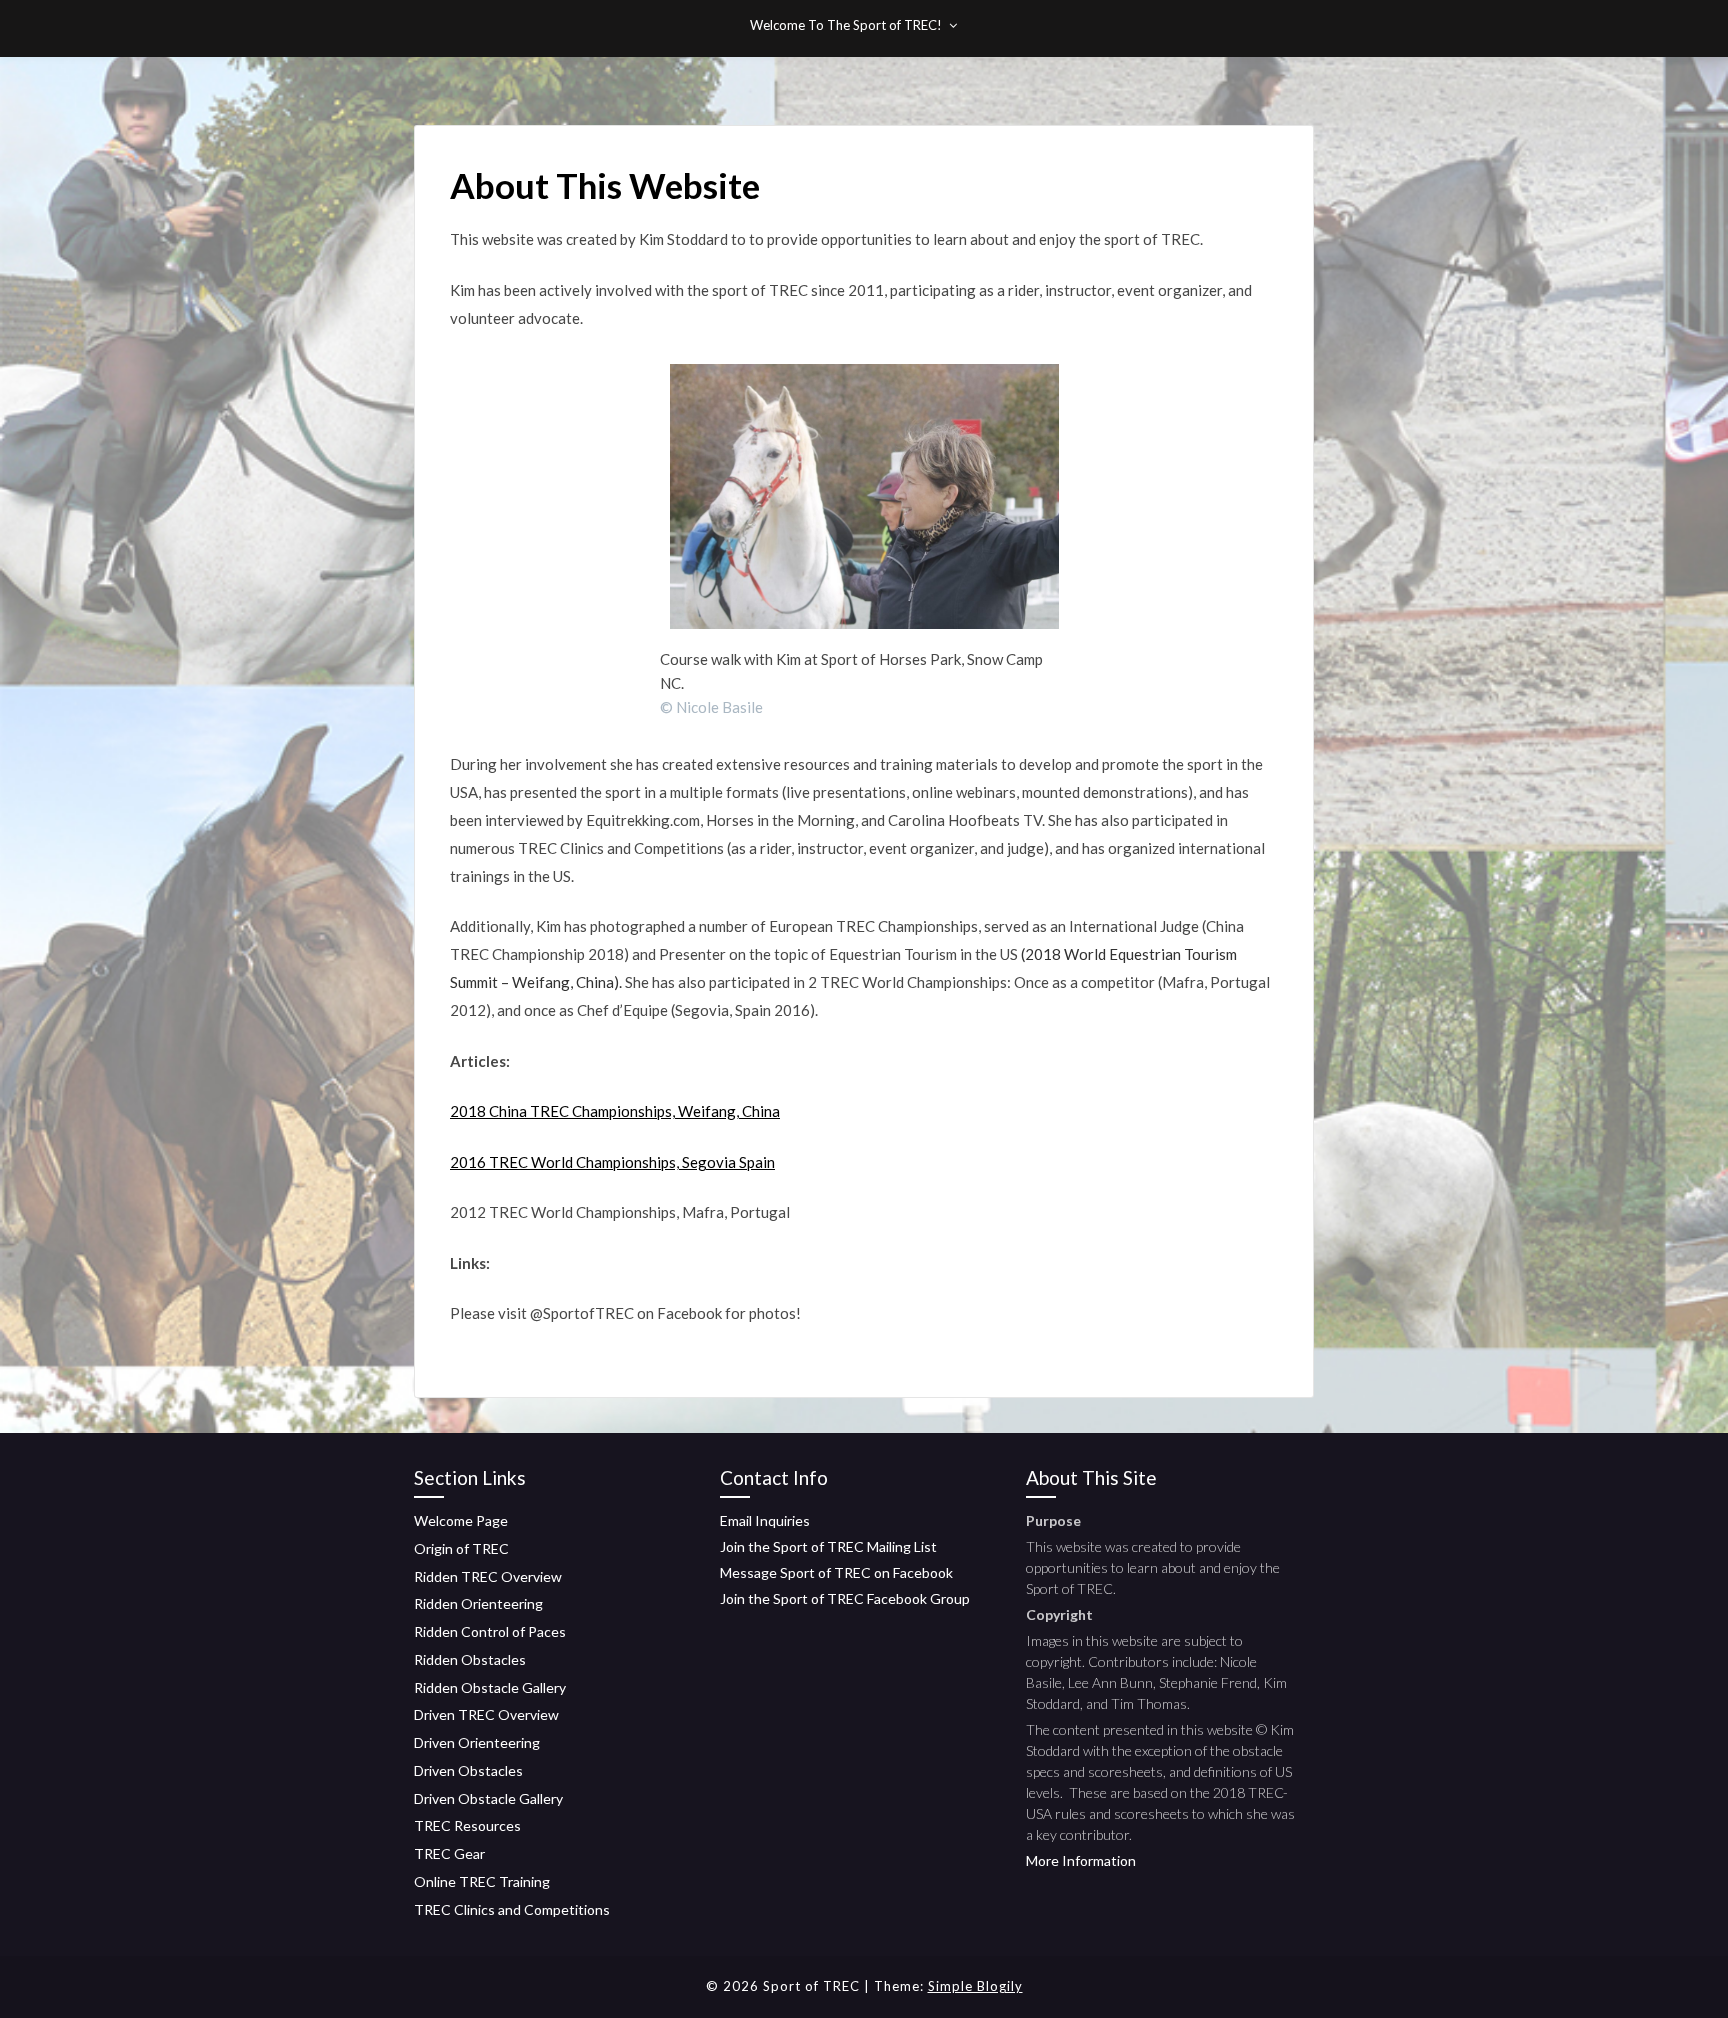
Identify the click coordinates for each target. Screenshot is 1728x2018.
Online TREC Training (482, 1881)
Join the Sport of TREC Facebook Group (845, 1598)
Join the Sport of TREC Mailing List (828, 1546)
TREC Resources (467, 1825)
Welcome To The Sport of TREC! (846, 25)
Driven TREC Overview (486, 1714)
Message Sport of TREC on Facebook (836, 1572)
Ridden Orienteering (478, 1603)
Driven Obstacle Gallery (488, 1798)
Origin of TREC (461, 1548)
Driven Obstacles (468, 1770)
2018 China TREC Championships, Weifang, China (615, 1111)
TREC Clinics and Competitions (512, 1909)
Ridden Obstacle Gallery (490, 1687)
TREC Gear (449, 1853)
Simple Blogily (975, 1986)
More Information (1081, 1860)
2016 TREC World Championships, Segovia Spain (612, 1162)
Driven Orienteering (477, 1742)
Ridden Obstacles (470, 1659)
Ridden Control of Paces (490, 1631)
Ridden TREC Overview (488, 1576)
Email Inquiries (765, 1520)
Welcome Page (461, 1520)
